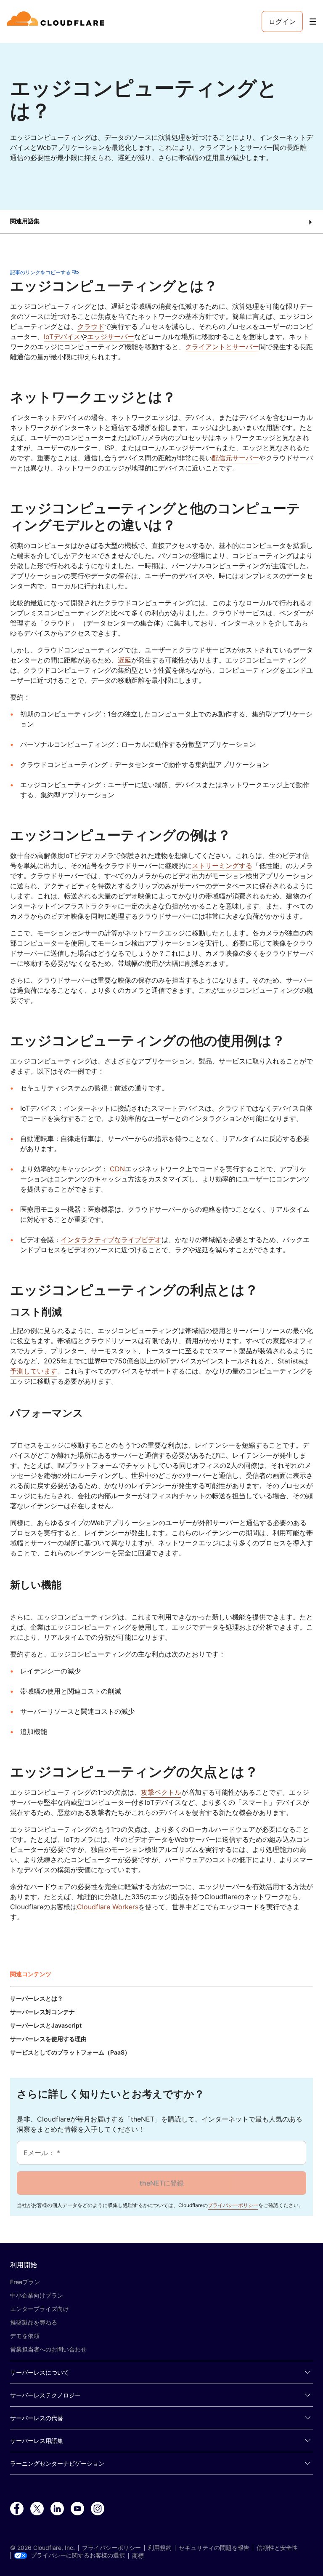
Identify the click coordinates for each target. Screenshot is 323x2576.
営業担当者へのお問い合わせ (48, 2349)
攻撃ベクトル (161, 1792)
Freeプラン (25, 2282)
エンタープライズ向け (40, 2309)
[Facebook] (17, 2509)
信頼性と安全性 (277, 2548)
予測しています (34, 1371)
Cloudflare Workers (108, 1907)
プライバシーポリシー (233, 2205)
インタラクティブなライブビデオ (111, 1240)
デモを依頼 (25, 2336)
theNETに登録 (162, 2183)
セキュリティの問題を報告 (214, 2548)
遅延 (124, 660)
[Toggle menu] (313, 22)
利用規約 (160, 2548)
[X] (37, 2509)
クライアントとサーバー (222, 347)
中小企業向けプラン (37, 2295)
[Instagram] (98, 2509)
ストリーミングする (222, 866)
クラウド (91, 326)
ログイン (282, 21)
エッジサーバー (111, 337)
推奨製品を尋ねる (34, 2322)
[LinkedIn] (57, 2509)
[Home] (57, 21)
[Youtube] (77, 2509)
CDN (117, 1169)
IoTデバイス (62, 337)
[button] (161, 222)
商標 (138, 2556)
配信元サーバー (236, 458)
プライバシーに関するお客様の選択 (78, 2555)
